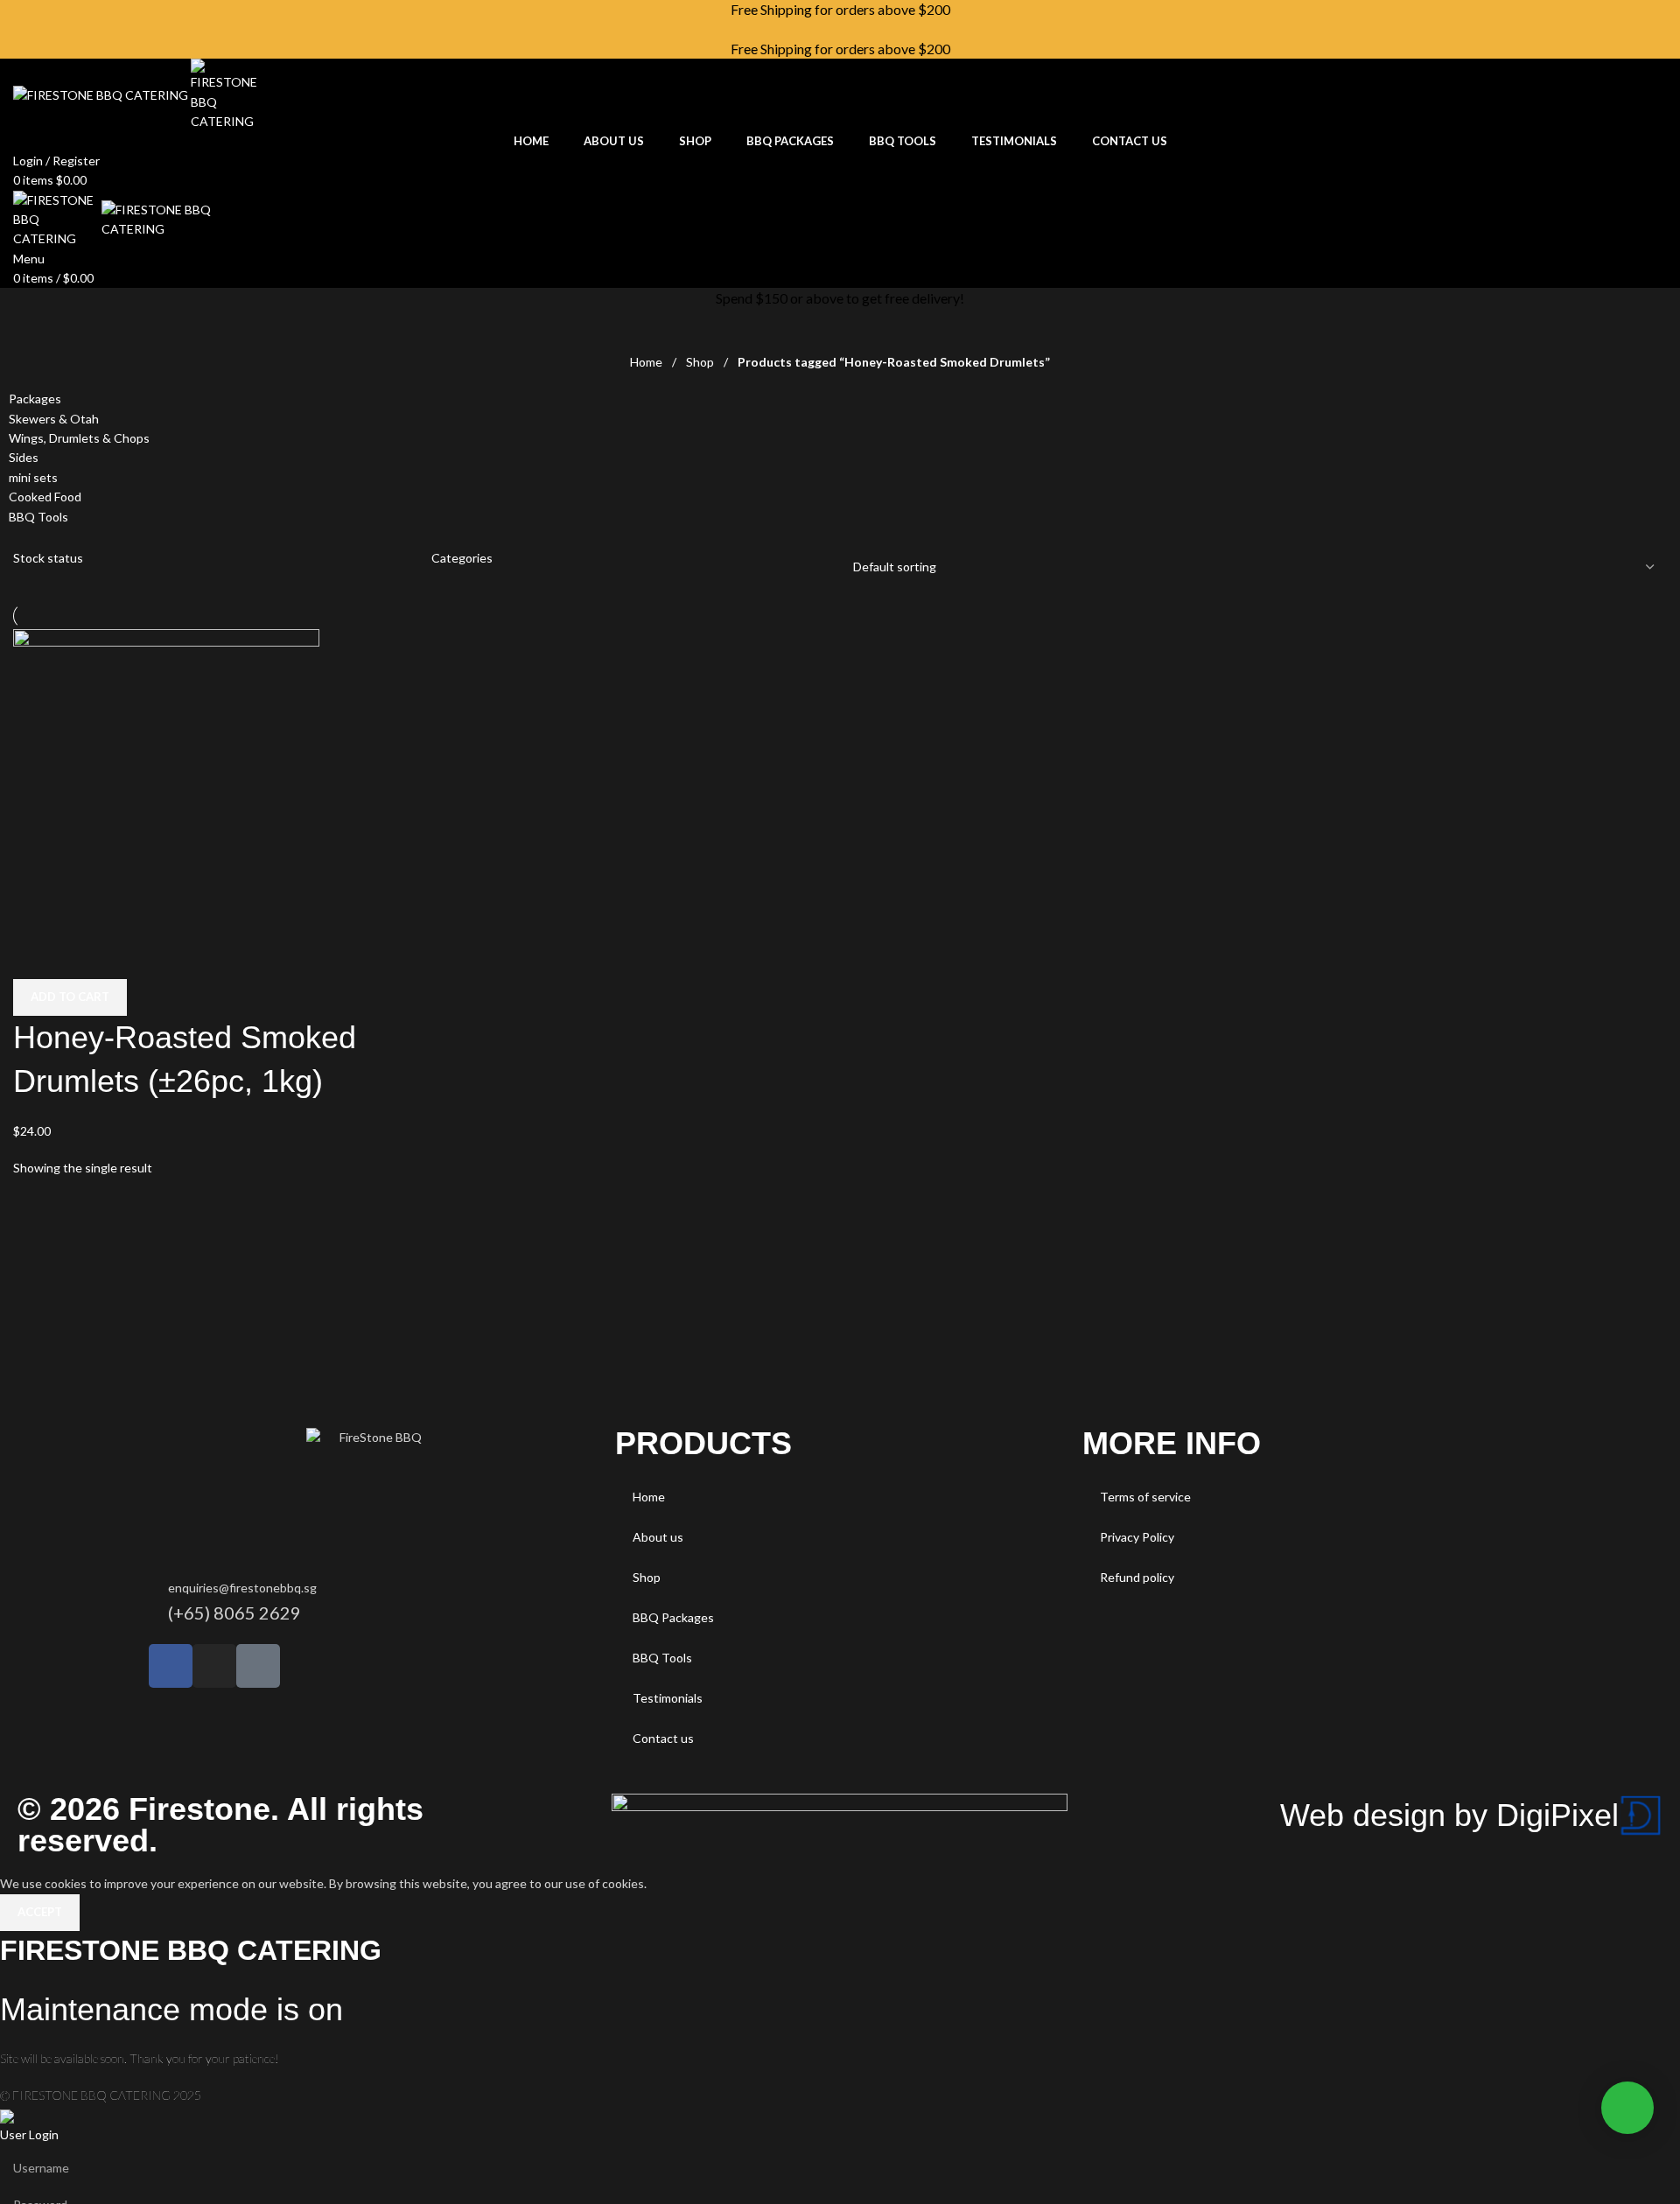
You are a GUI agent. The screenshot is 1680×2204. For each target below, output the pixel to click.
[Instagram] (214, 1666)
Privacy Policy (1137, 1537)
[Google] (258, 1666)
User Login (29, 2134)
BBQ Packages (673, 1617)
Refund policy (1137, 1577)
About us (658, 1537)
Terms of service (1145, 1497)
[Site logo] (102, 93)
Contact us (663, 1738)
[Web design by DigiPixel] (1641, 1816)
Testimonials (668, 1698)
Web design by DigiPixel (1449, 1815)
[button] (70, 997)
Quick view (35, 957)
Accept (40, 1912)
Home (647, 362)
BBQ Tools (662, 1658)
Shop (701, 362)
